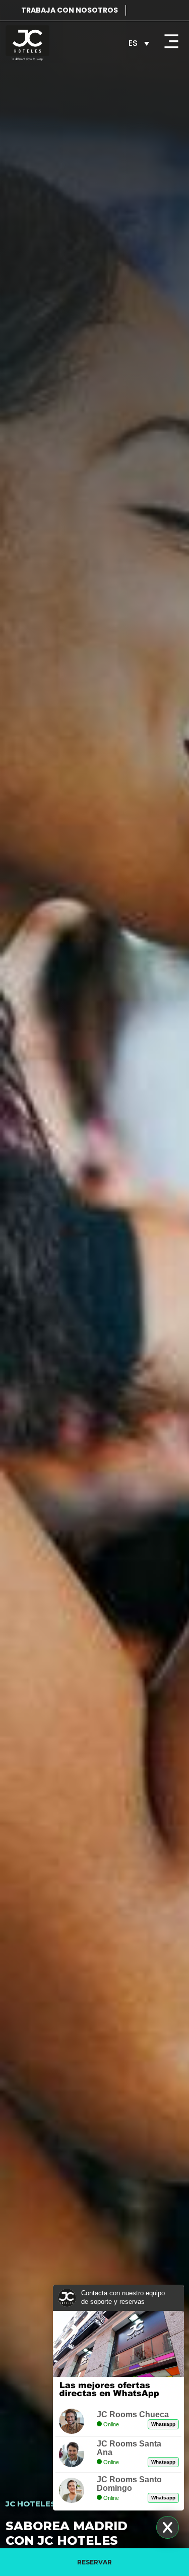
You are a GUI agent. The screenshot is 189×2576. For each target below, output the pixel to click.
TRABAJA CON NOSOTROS (70, 10)
